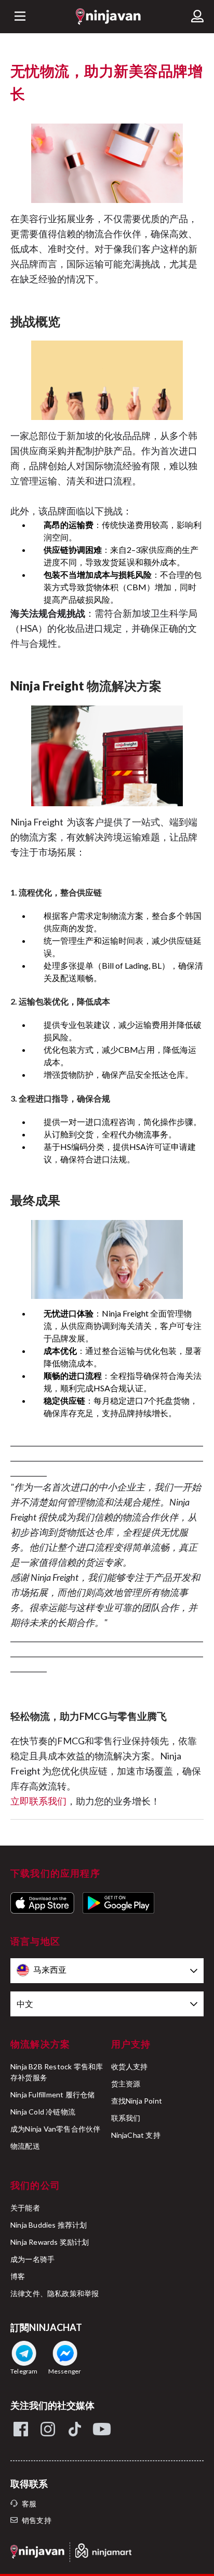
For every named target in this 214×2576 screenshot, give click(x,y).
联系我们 (126, 2118)
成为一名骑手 (32, 2259)
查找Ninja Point (137, 2101)
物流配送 (25, 2146)
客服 (29, 2504)
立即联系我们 (38, 1801)
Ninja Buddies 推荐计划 (49, 2225)
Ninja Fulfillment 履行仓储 (52, 2094)
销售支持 (37, 2520)
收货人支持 (130, 2066)
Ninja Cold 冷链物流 (43, 2112)
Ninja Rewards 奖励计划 (50, 2242)
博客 (18, 2276)
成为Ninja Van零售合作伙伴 (55, 2129)
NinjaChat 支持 (136, 2135)
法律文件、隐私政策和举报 (55, 2293)
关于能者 (25, 2208)
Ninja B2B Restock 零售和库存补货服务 (57, 2072)
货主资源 (126, 2084)
